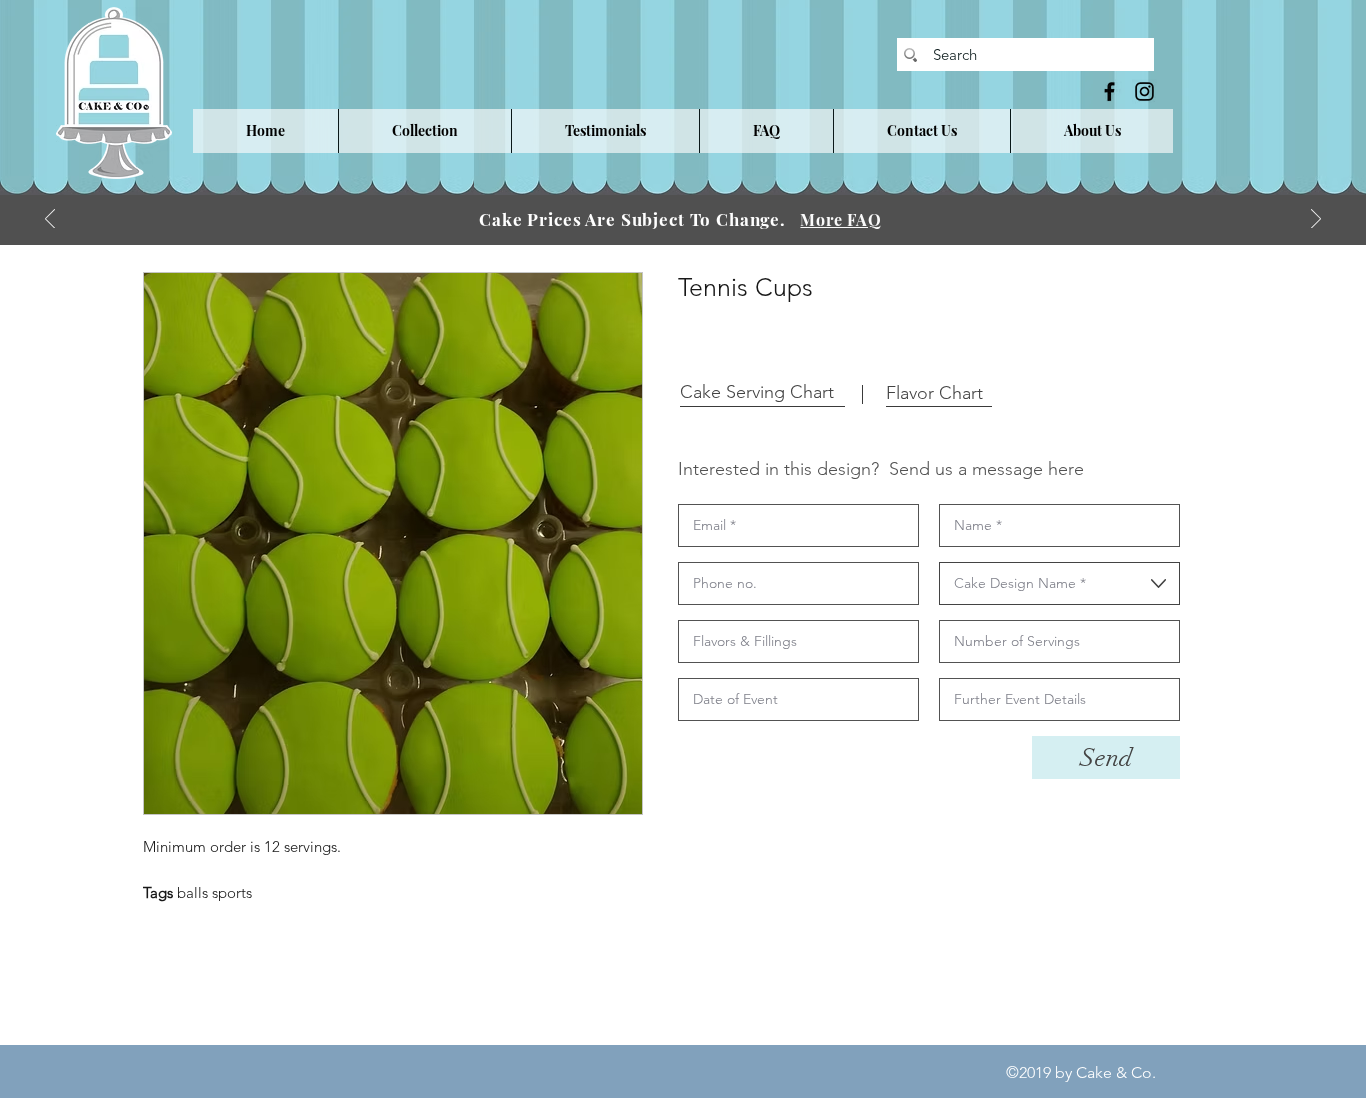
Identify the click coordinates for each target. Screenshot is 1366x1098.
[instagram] (1144, 91)
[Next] (1316, 220)
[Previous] (50, 220)
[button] (424, 131)
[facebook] (1109, 91)
